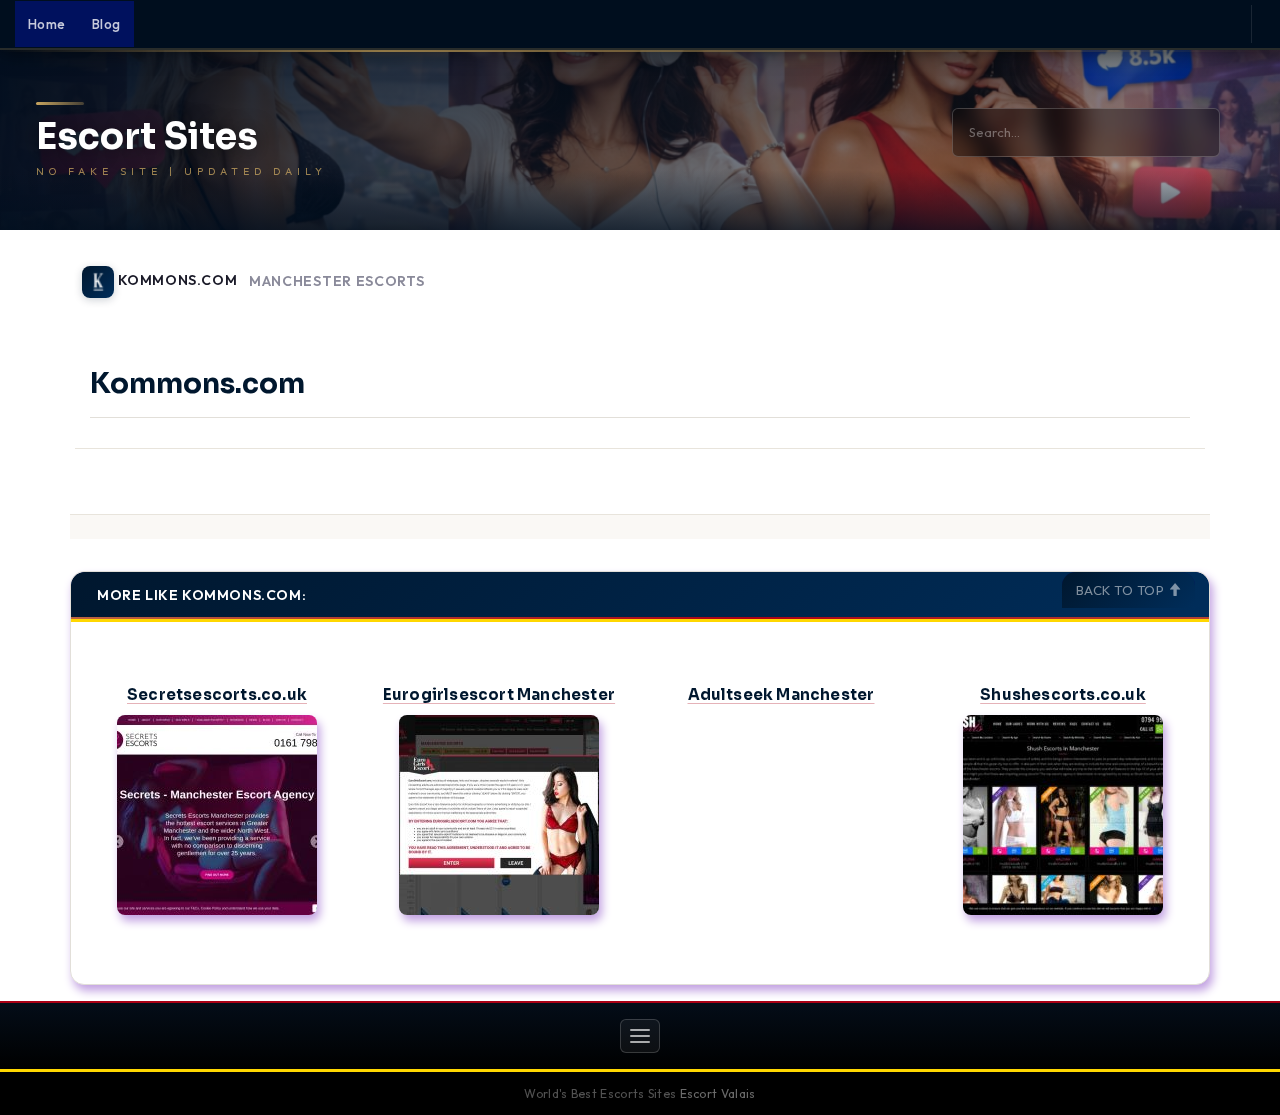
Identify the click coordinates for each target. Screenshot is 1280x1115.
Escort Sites (147, 137)
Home (47, 24)
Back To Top (1122, 590)
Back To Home (1158, 270)
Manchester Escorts (337, 281)
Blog (106, 24)
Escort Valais (718, 1093)
